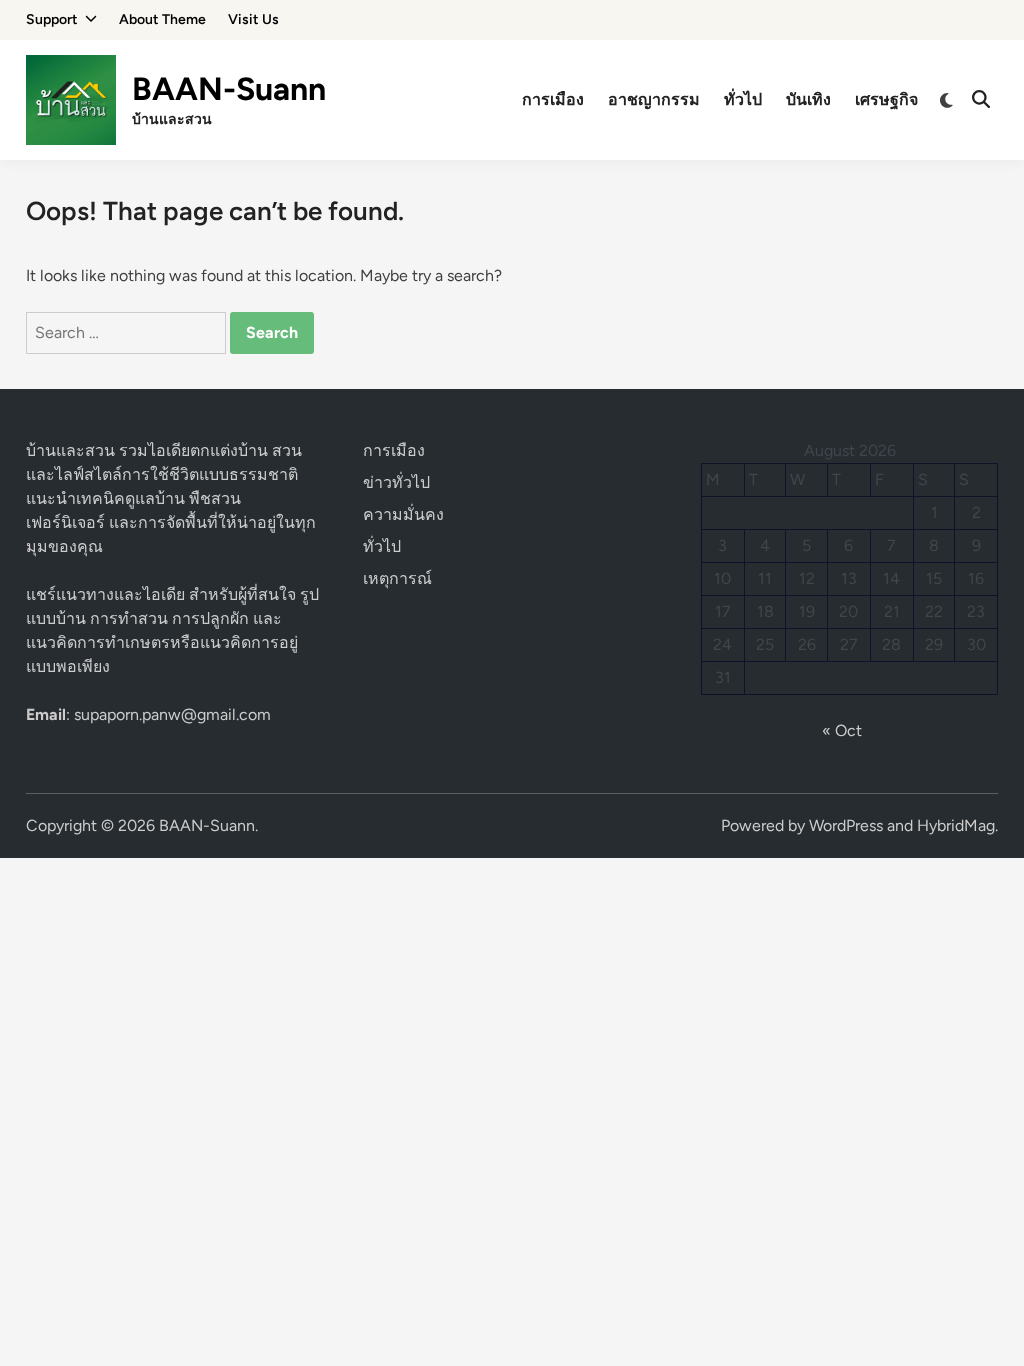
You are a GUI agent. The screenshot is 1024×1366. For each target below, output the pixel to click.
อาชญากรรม (654, 99)
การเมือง (553, 99)
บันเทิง (808, 99)
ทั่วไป (743, 99)
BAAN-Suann (229, 89)
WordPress (846, 825)
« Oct (842, 730)
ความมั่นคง (403, 514)
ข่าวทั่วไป (396, 482)
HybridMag (956, 825)
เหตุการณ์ (397, 578)
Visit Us (253, 19)
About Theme (162, 19)
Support (52, 19)
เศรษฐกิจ (886, 99)
